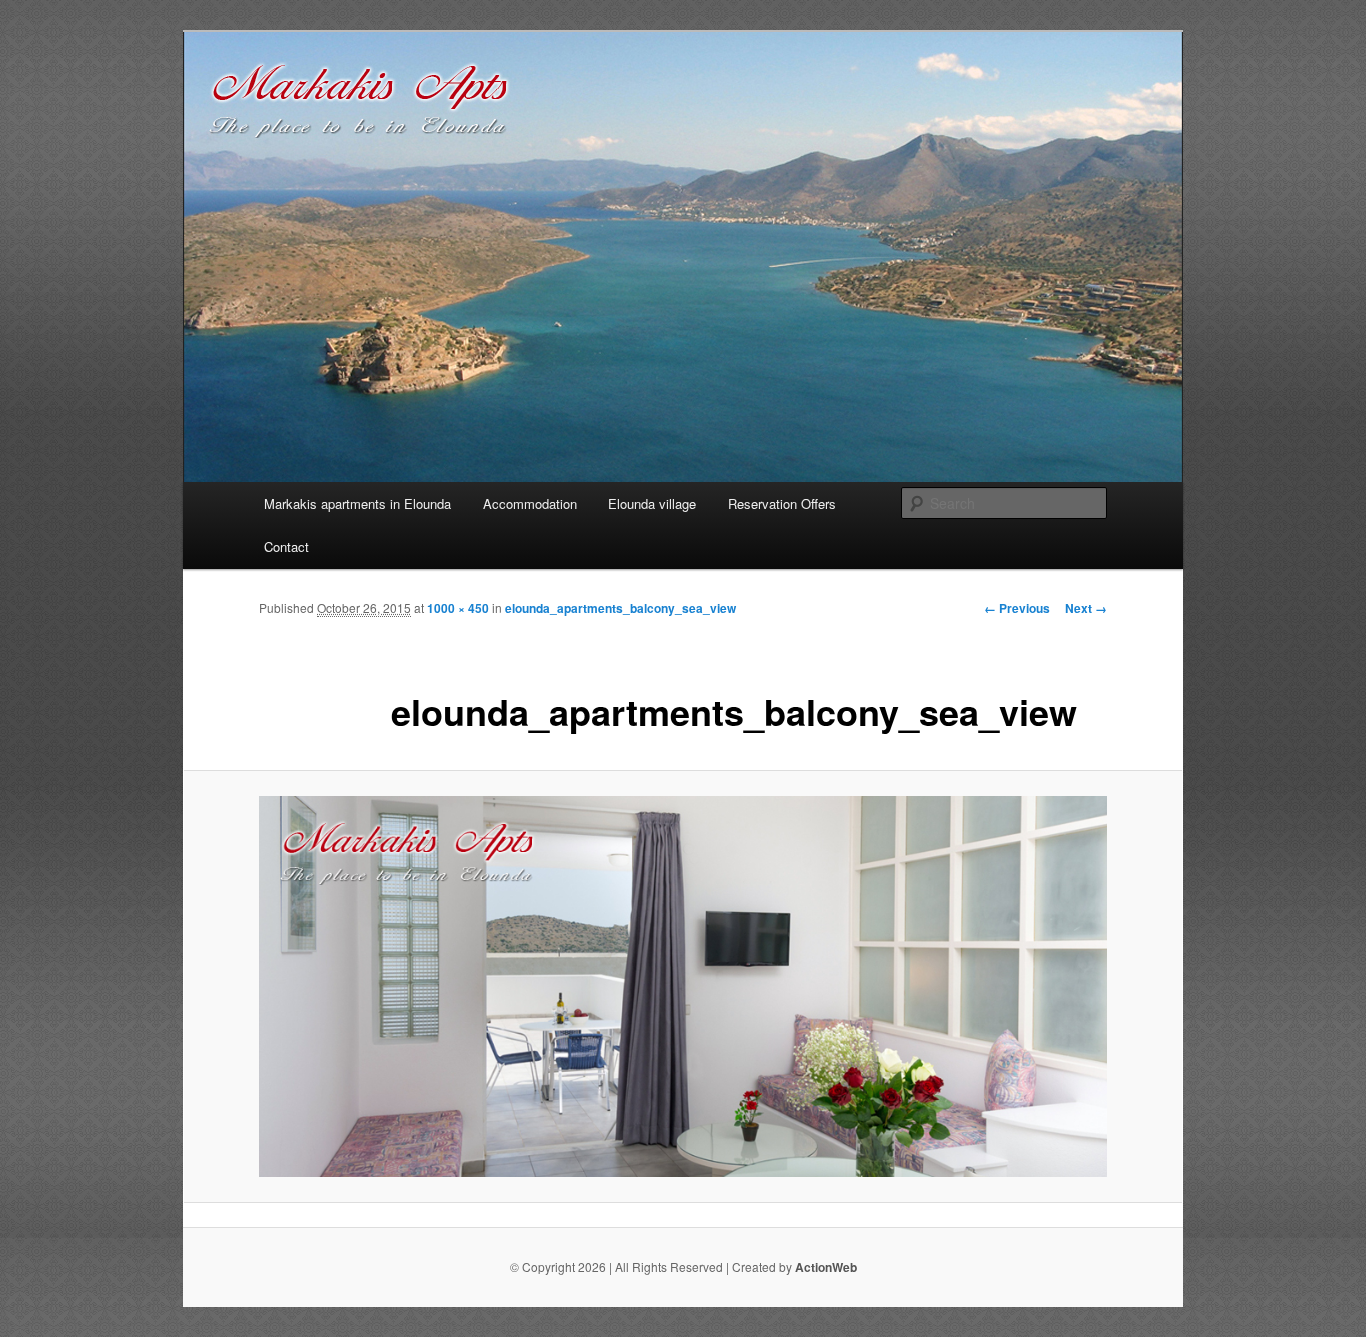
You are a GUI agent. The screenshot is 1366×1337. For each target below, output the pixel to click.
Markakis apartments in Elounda (357, 503)
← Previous (1017, 608)
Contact (286, 546)
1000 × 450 (458, 608)
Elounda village (652, 503)
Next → (1086, 608)
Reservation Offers (782, 503)
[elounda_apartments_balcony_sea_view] (683, 987)
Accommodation (530, 503)
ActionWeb (826, 1267)
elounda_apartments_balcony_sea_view (620, 608)
